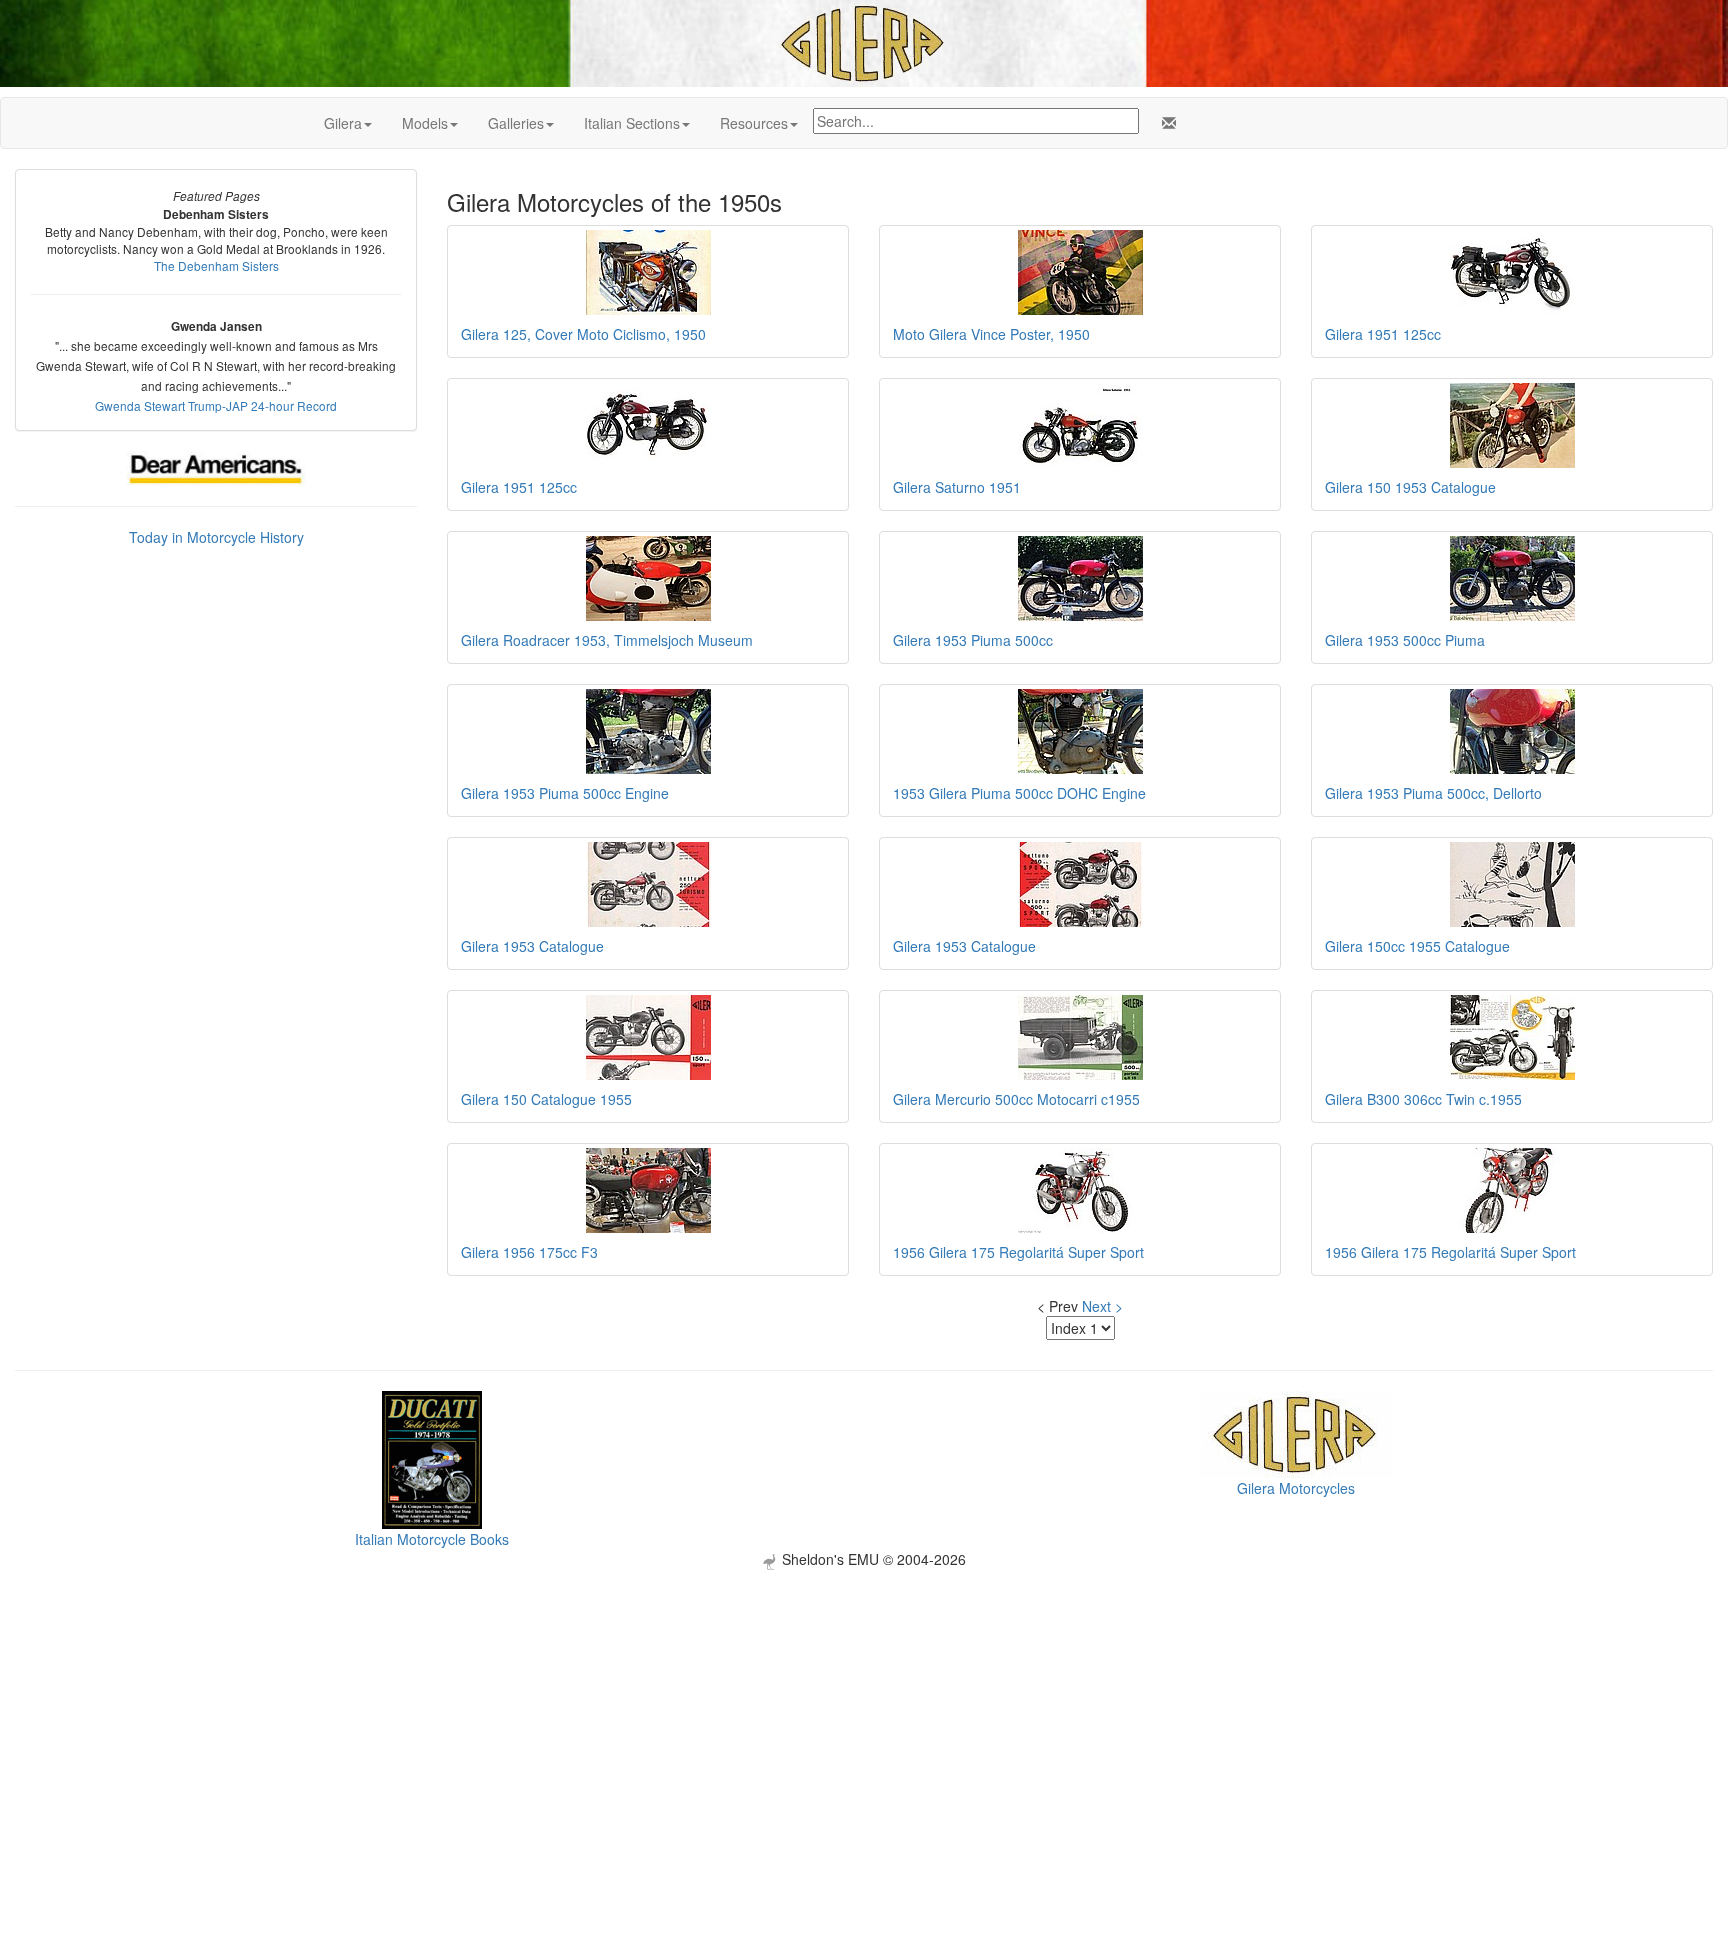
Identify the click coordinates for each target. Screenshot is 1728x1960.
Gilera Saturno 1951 (957, 487)
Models (425, 123)
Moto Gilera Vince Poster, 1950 (991, 334)
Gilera (343, 123)
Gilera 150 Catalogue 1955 (546, 1099)
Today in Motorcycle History (216, 537)
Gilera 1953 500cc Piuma (1405, 640)
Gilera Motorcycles (1296, 1488)
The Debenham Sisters (216, 265)
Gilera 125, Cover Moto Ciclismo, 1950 (583, 334)
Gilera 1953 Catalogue (532, 946)
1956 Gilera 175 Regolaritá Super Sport (1018, 1252)
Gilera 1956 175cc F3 (529, 1252)
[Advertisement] (864, 1710)
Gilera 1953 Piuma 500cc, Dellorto (1433, 793)
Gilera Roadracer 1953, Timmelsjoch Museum (607, 640)
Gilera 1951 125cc (1383, 334)
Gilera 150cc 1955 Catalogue (1417, 946)
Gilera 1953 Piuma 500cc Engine (565, 793)
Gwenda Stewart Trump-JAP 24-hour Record (216, 405)
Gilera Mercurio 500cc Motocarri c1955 (1016, 1099)
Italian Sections (632, 123)
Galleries (516, 123)
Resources (754, 123)
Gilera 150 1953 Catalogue (1410, 487)
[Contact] (1165, 123)
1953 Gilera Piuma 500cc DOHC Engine (1019, 793)
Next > (1102, 1306)
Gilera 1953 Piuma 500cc (973, 640)
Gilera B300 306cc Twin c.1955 (1423, 1099)
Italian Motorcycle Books (432, 1539)
